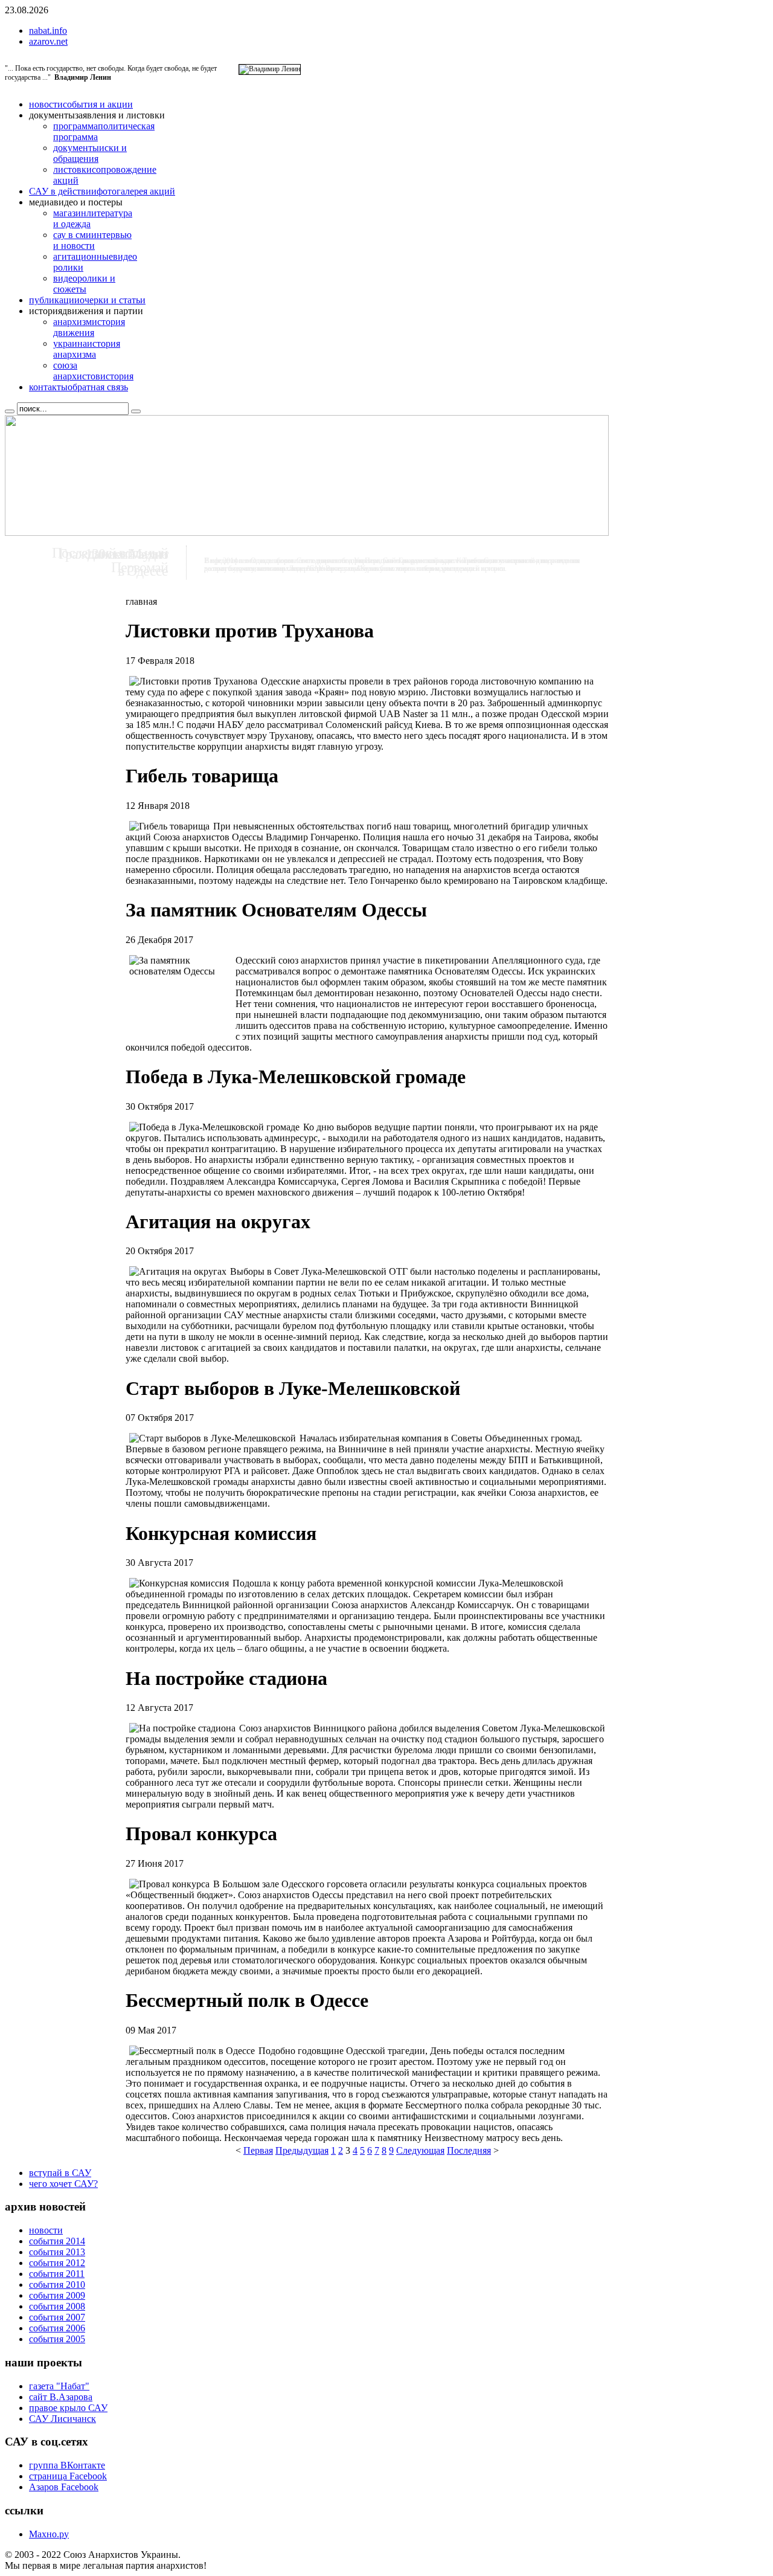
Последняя (469, 2150)
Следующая (420, 2150)
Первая (258, 2150)
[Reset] (136, 411)
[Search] (10, 411)
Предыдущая (302, 2150)
